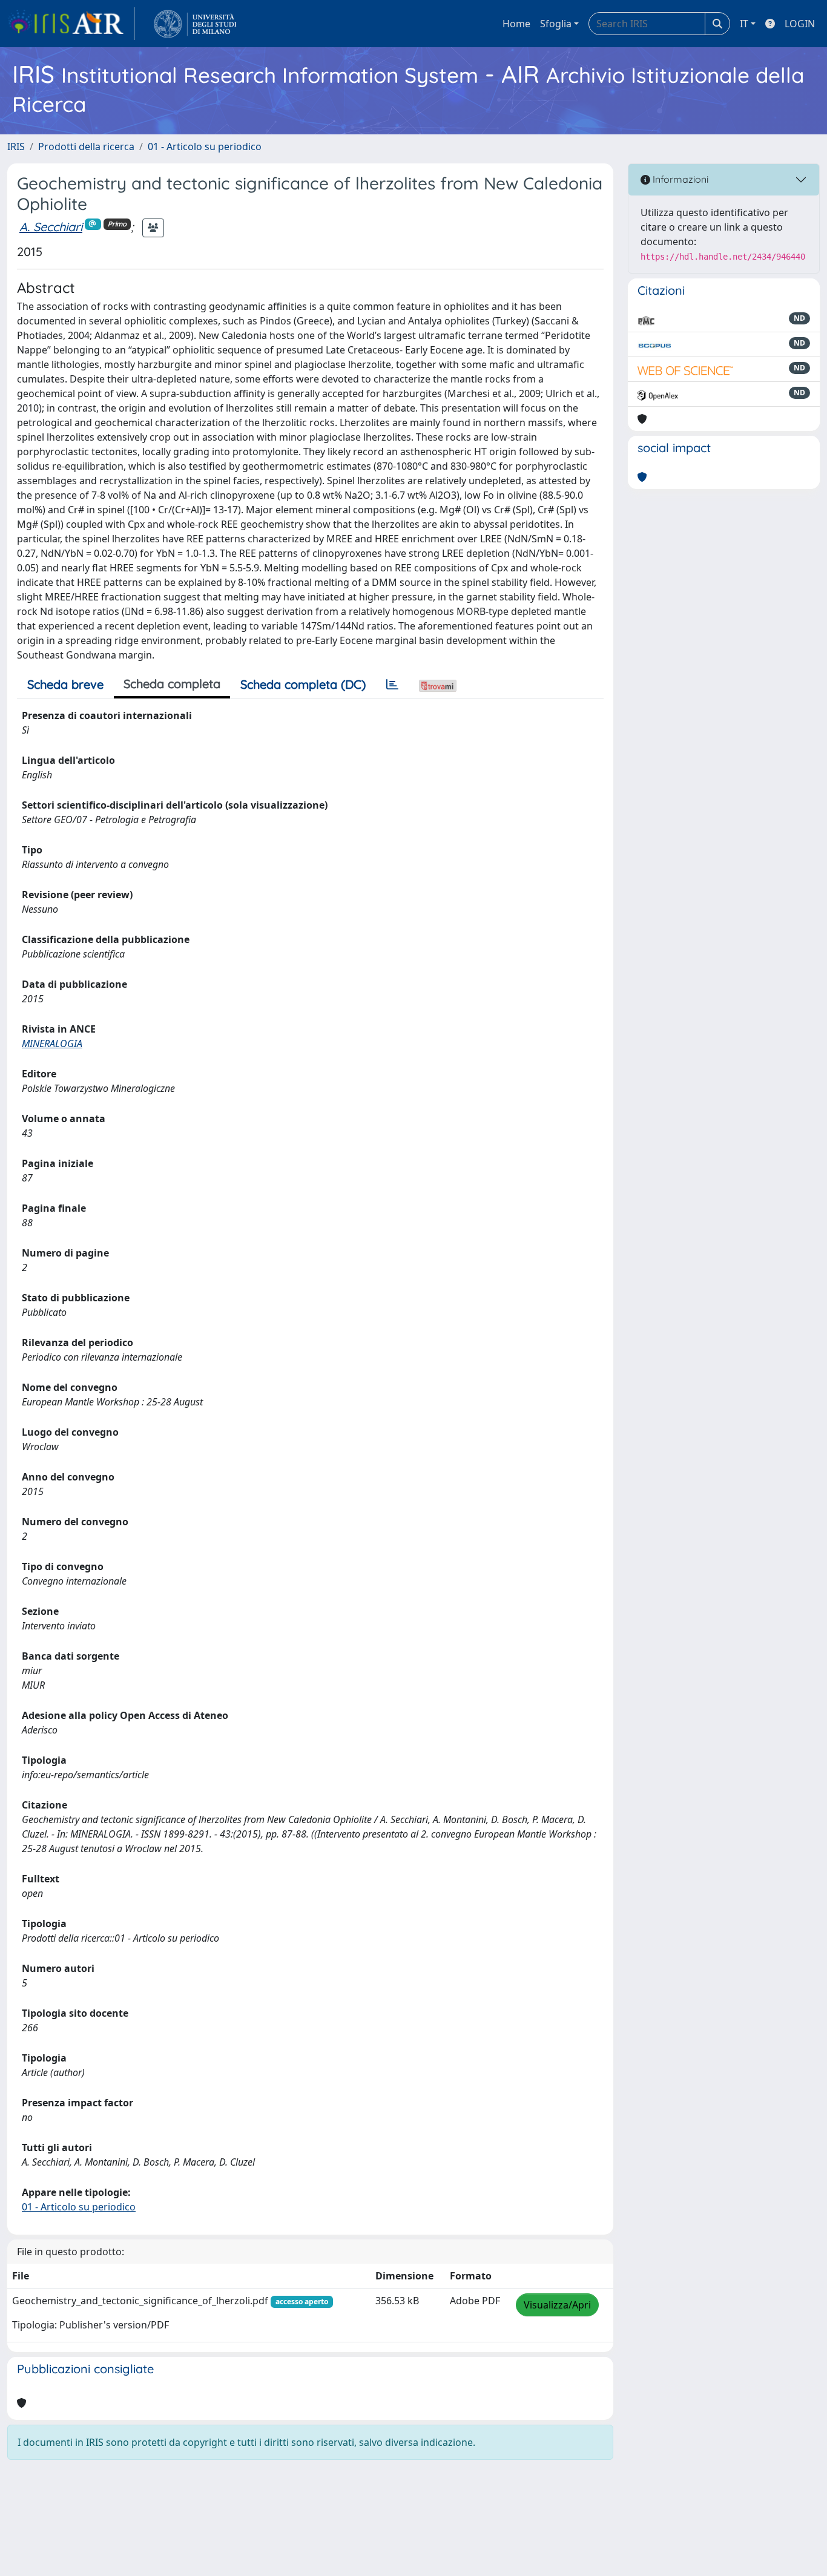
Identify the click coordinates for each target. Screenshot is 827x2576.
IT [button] (744, 24)
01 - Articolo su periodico (205, 146)
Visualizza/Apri (557, 2305)
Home (516, 24)
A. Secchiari (51, 227)
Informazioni (679, 179)
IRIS (16, 146)
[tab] (392, 685)
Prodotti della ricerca (86, 146)
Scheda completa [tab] (172, 684)
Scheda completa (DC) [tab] (303, 684)
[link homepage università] (195, 24)
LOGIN (800, 24)
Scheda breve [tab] (65, 684)
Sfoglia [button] (556, 24)
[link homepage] (71, 24)
